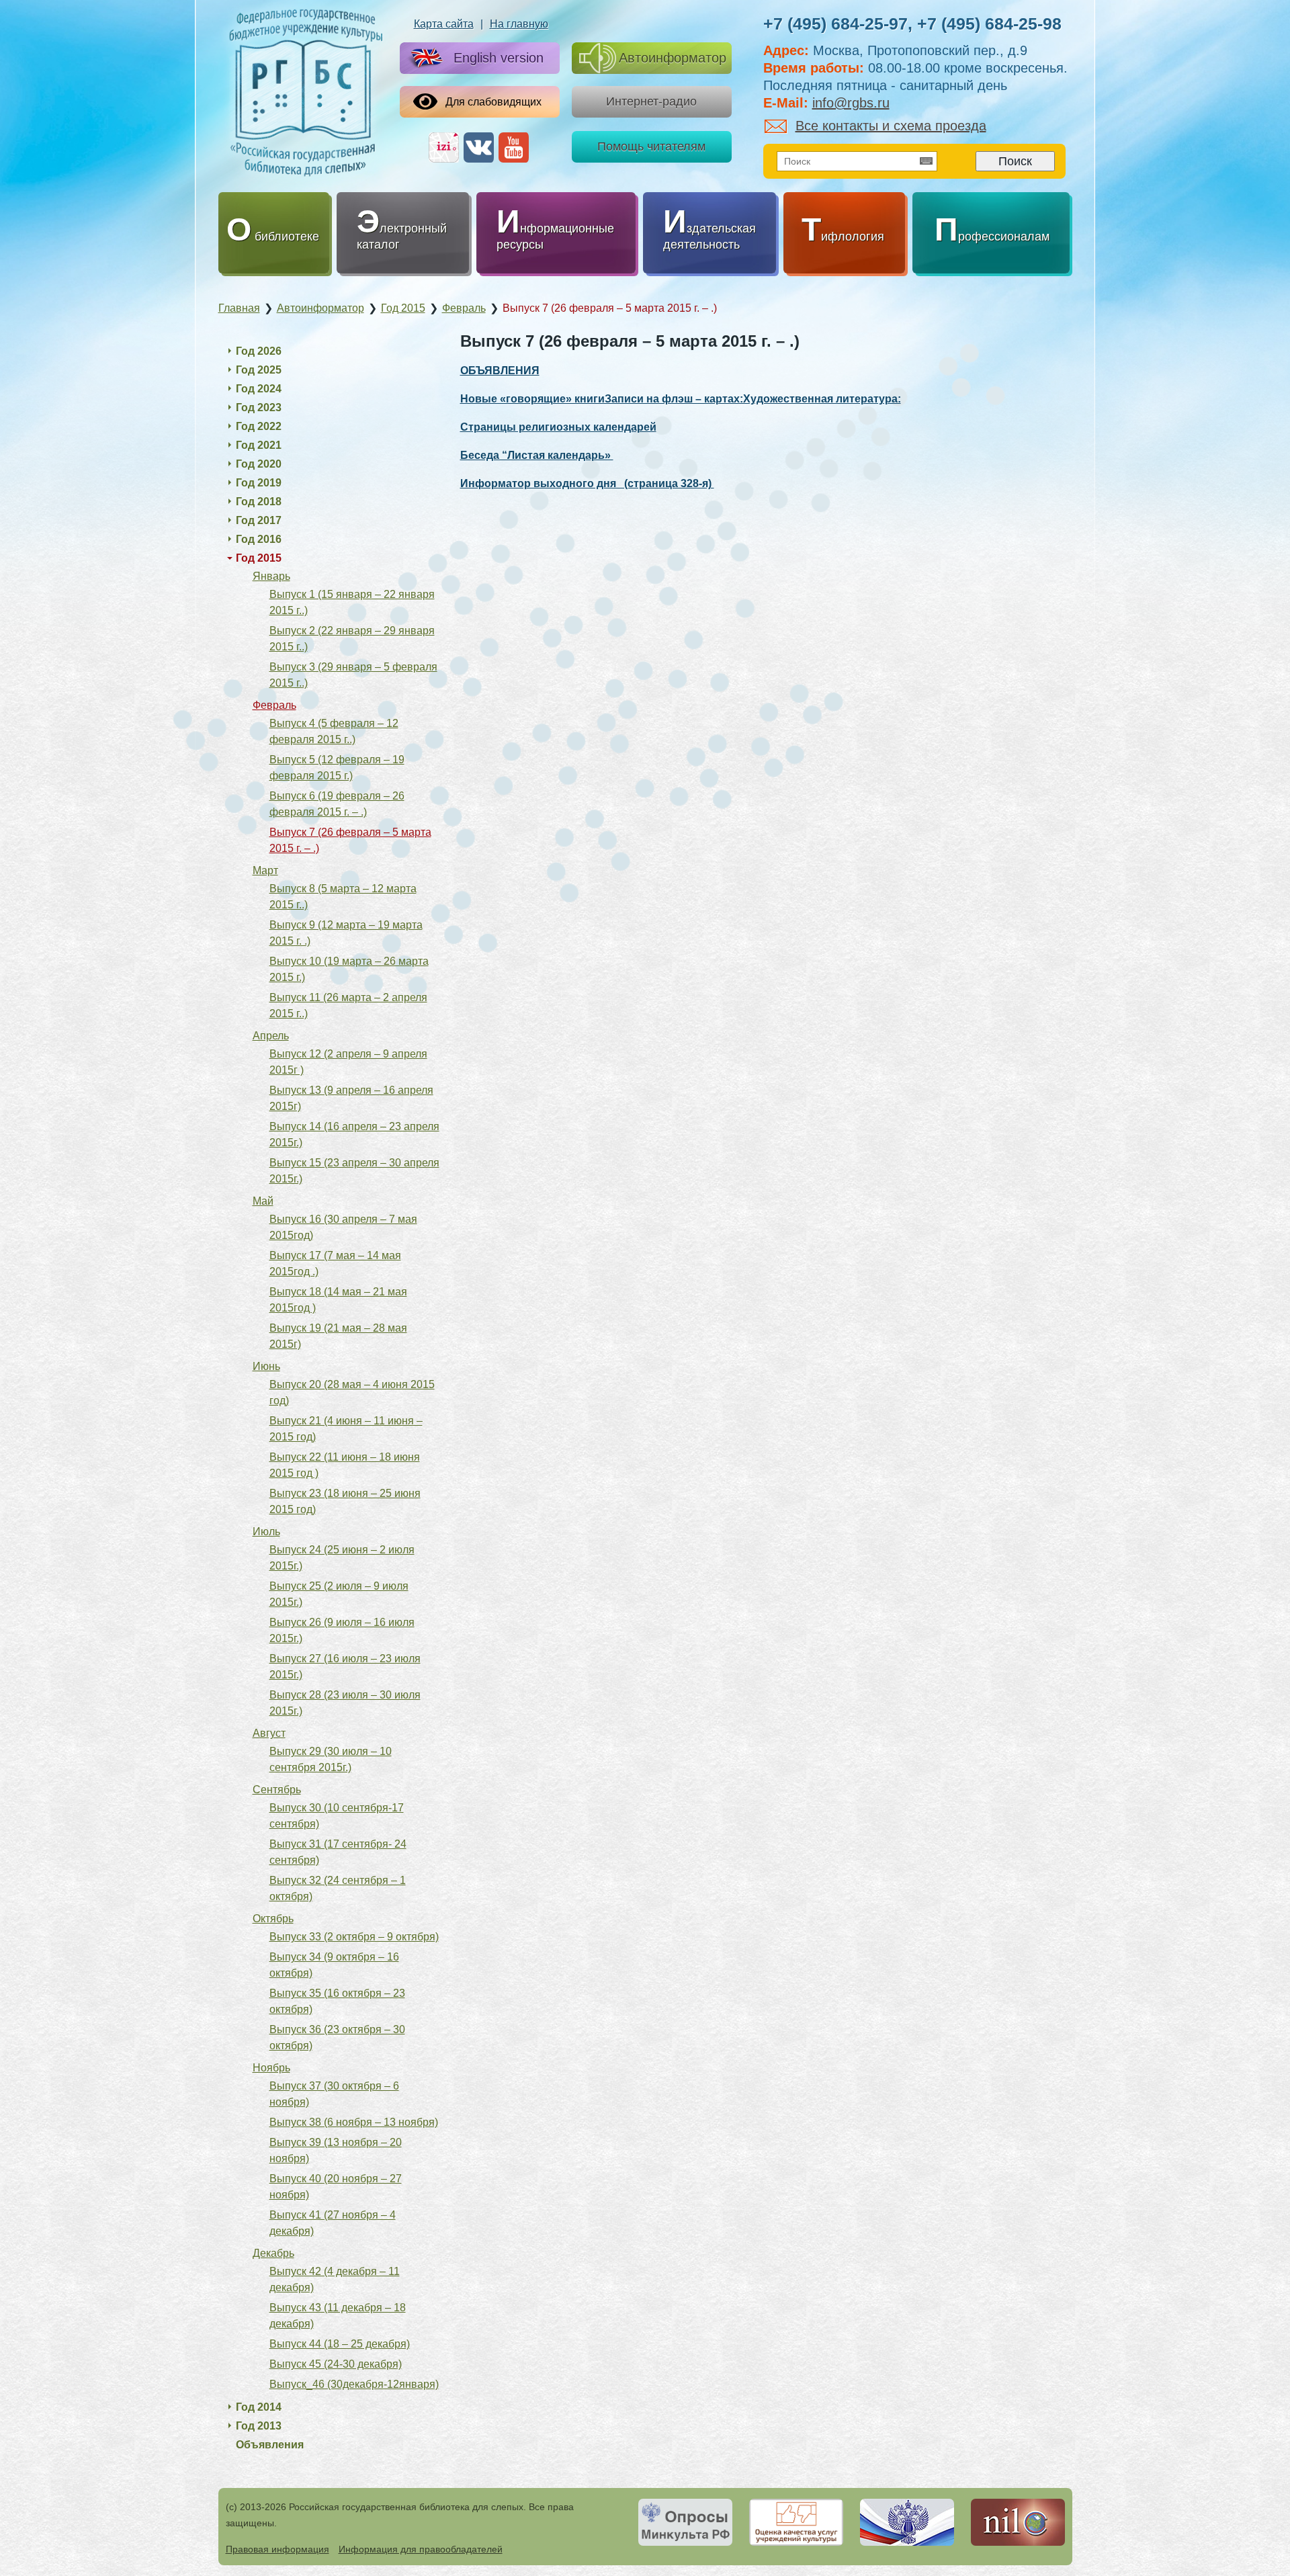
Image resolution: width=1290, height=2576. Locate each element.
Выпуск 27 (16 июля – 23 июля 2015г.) (345, 1667)
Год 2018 (259, 502)
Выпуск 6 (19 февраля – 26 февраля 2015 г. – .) (337, 804)
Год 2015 (259, 558)
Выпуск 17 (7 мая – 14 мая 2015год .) (335, 1263)
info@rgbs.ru (851, 103)
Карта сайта (444, 24)
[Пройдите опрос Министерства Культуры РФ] (685, 2522)
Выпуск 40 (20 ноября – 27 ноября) (336, 2187)
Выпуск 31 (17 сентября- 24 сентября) (338, 1852)
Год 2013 (259, 2426)
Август (269, 1733)
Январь (271, 576)
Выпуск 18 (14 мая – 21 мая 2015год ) (338, 1300)
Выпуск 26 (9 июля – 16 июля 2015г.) (342, 1630)
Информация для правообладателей (421, 2549)
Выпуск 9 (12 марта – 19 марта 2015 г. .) (346, 933)
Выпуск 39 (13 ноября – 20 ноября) (336, 2150)
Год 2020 (259, 464)
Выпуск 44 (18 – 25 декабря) (340, 2344)
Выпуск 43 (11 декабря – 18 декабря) (338, 2316)
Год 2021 (259, 445)
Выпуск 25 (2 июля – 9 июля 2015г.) (339, 1594)
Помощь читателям (651, 146)
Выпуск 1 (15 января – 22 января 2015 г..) (352, 602)
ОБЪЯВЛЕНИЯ (500, 371)
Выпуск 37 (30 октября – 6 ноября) (334, 2094)
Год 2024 (259, 389)
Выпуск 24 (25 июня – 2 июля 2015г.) (342, 1558)
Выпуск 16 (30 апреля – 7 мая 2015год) (343, 1227)
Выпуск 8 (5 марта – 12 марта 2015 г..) (343, 897)
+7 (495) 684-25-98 (989, 24)
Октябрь (273, 1919)
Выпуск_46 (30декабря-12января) (354, 2384)
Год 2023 (259, 407)
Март (265, 870)
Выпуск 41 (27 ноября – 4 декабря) (333, 2223)
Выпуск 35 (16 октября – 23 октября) (337, 2001)
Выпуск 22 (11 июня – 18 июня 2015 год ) (345, 1465)
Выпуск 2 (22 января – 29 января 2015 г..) (352, 639)
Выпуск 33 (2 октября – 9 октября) (354, 1937)
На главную (519, 24)
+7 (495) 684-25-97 (835, 24)
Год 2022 (259, 426)
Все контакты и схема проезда (891, 126)
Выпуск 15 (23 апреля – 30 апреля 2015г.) (354, 1171)
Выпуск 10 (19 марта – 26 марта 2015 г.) (349, 969)
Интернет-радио (651, 101)
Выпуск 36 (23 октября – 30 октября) (337, 2037)
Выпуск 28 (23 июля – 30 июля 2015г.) (345, 1703)
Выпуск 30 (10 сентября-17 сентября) (337, 1816)
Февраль (274, 705)
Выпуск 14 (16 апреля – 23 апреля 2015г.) (354, 1134)
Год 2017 (259, 520)
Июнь (266, 1366)
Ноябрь (271, 2068)
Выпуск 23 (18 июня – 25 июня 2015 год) (345, 1501)
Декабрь (273, 2253)
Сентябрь (277, 1790)
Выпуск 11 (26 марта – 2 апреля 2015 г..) (348, 1005)
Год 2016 (259, 539)
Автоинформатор (673, 58)
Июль (266, 1532)
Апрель (271, 1036)
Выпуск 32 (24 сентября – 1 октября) (338, 1888)
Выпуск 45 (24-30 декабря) (336, 2364)
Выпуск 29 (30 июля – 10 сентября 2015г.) (331, 1759)
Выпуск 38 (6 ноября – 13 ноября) (354, 2122)
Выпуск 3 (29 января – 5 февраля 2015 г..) (353, 675)
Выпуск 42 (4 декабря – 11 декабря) (335, 2279)
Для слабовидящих (493, 102)
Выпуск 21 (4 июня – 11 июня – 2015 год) (346, 1429)
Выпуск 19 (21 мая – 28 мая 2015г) (338, 1336)
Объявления (270, 2445)
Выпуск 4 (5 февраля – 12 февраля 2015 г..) (334, 731)
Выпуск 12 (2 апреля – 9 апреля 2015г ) (348, 1062)
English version (499, 58)
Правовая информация (277, 2549)
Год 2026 (259, 351)
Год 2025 (259, 370)
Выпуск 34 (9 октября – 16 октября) (334, 1965)
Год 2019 (259, 483)
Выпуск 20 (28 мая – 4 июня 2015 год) (352, 1392)
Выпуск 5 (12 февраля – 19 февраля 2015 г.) (337, 768)
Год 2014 (259, 2407)
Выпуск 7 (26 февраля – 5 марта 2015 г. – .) (350, 840)
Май (263, 1201)
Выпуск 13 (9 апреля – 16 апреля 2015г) (351, 1098)
